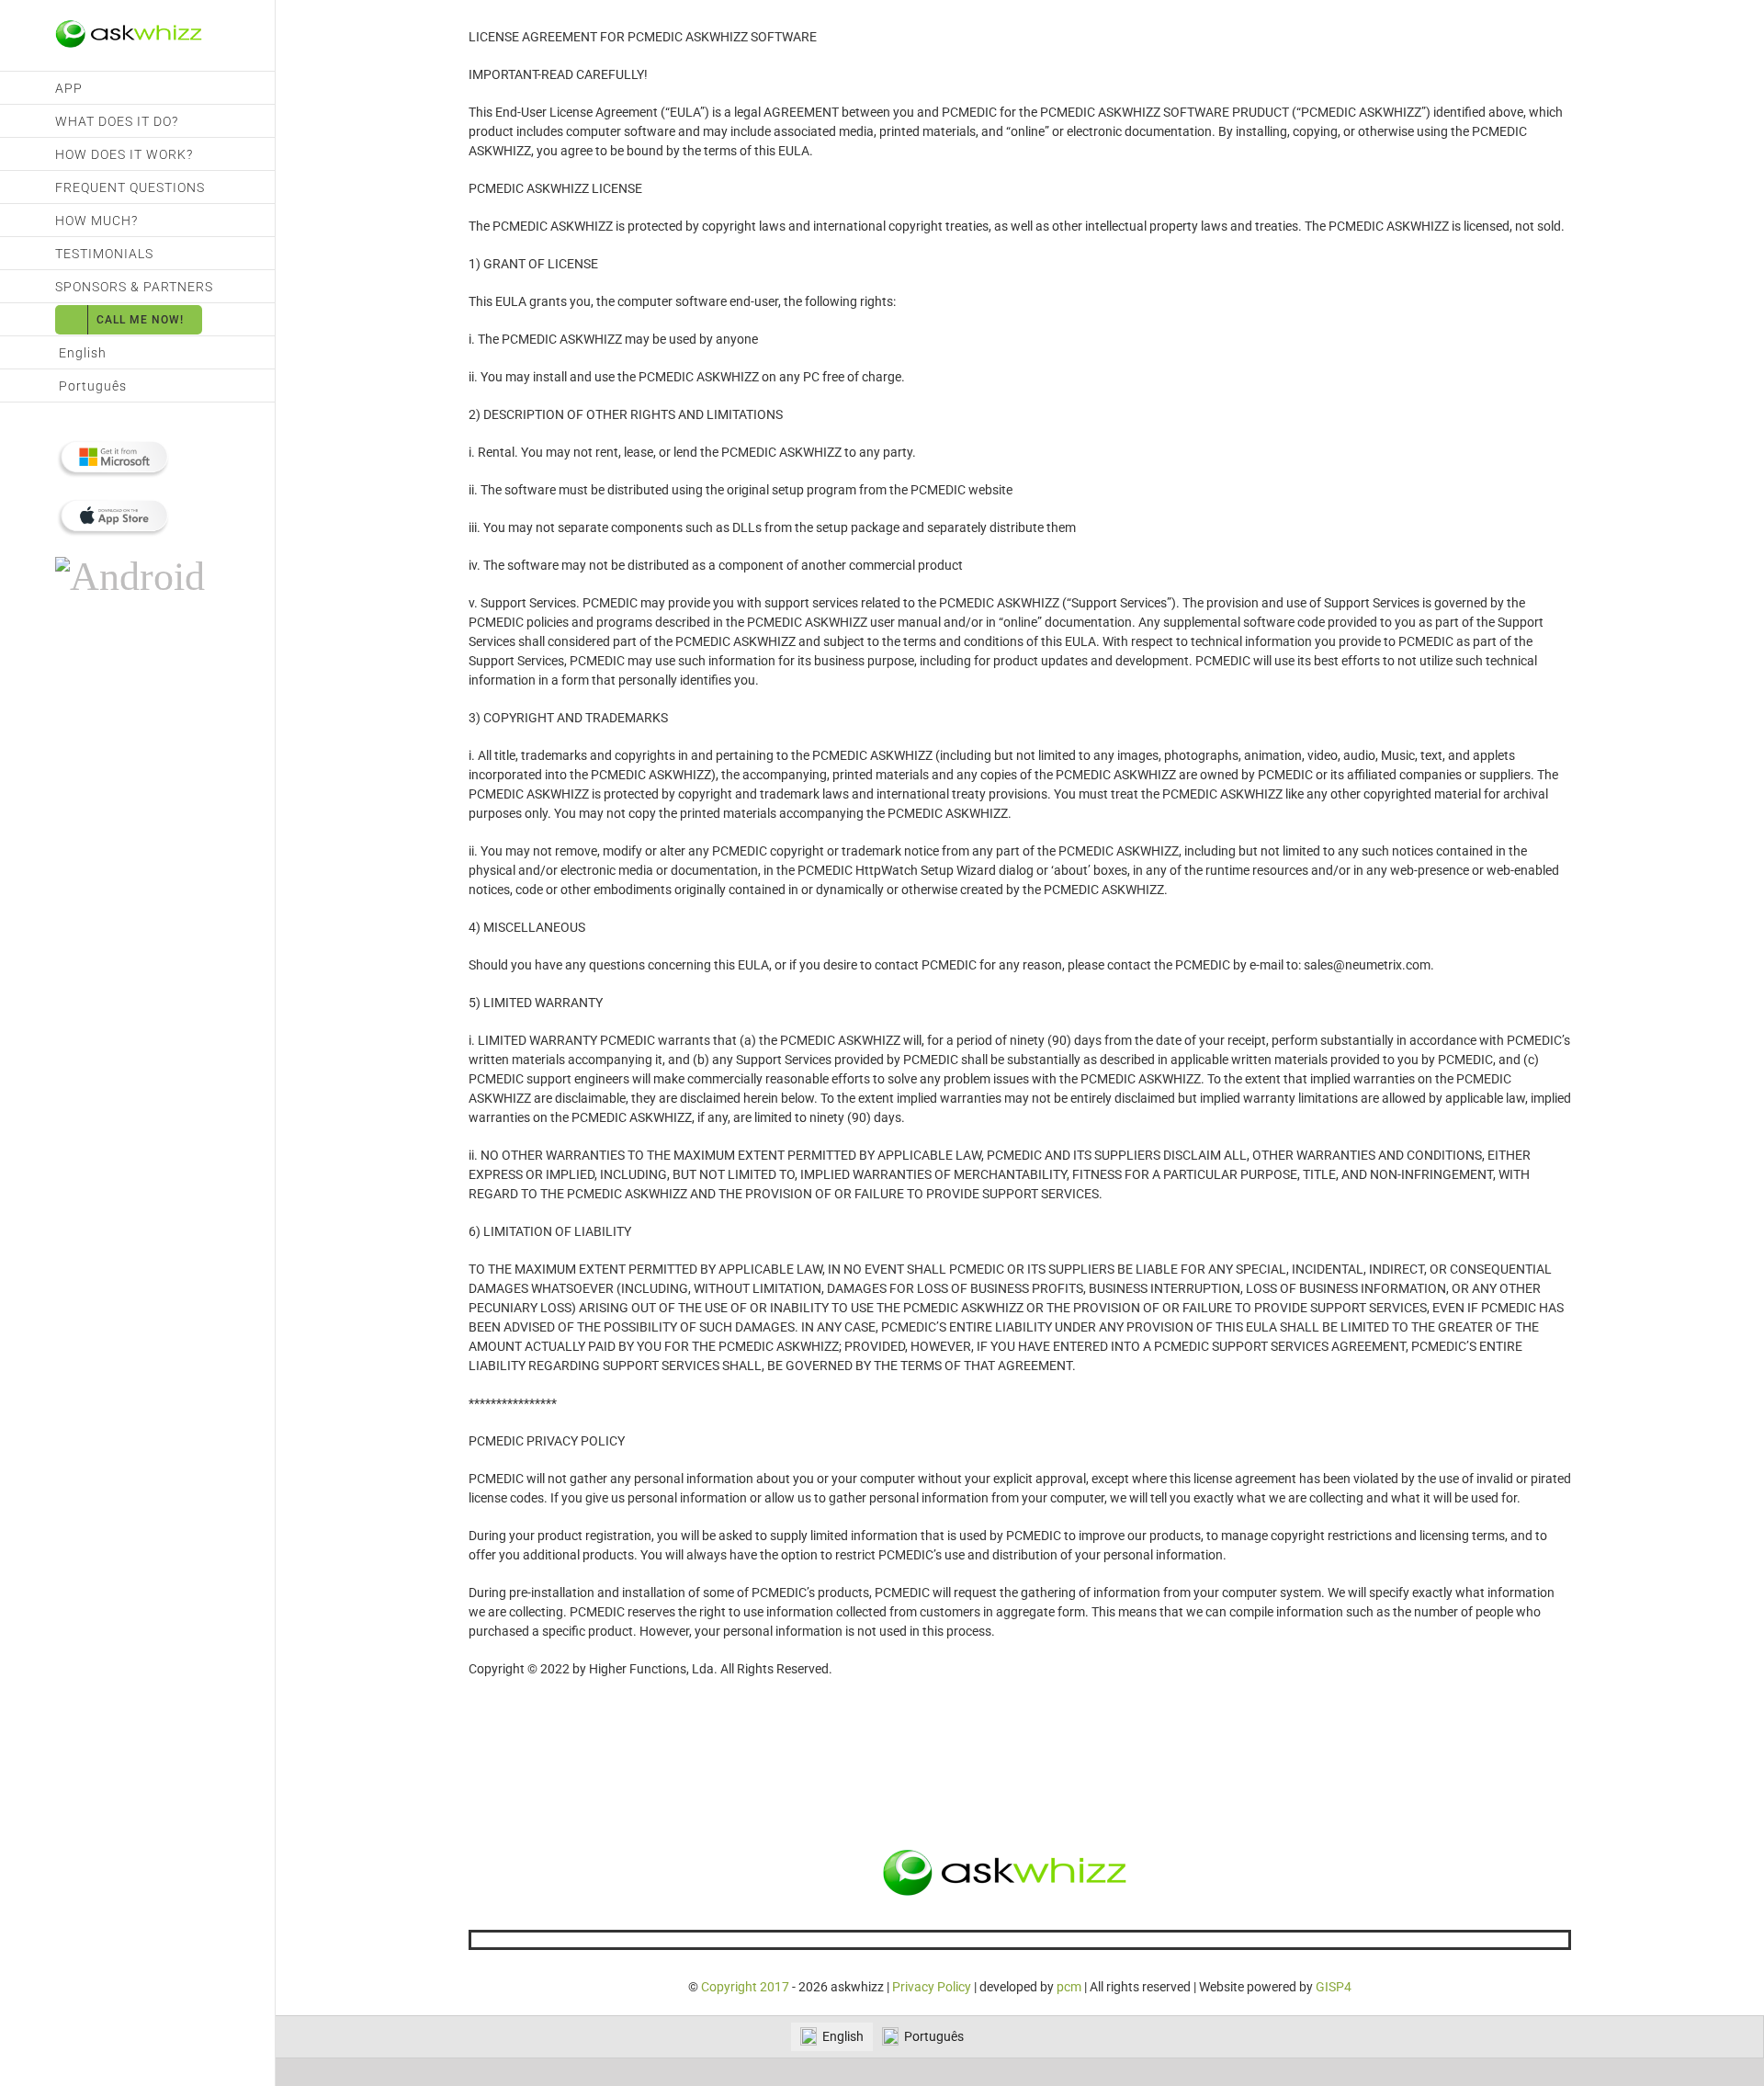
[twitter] (1020, 1940)
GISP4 (1334, 1987)
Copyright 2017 (745, 1987)
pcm (1069, 1987)
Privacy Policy (932, 1987)
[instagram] (1049, 1940)
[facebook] (990, 1940)
